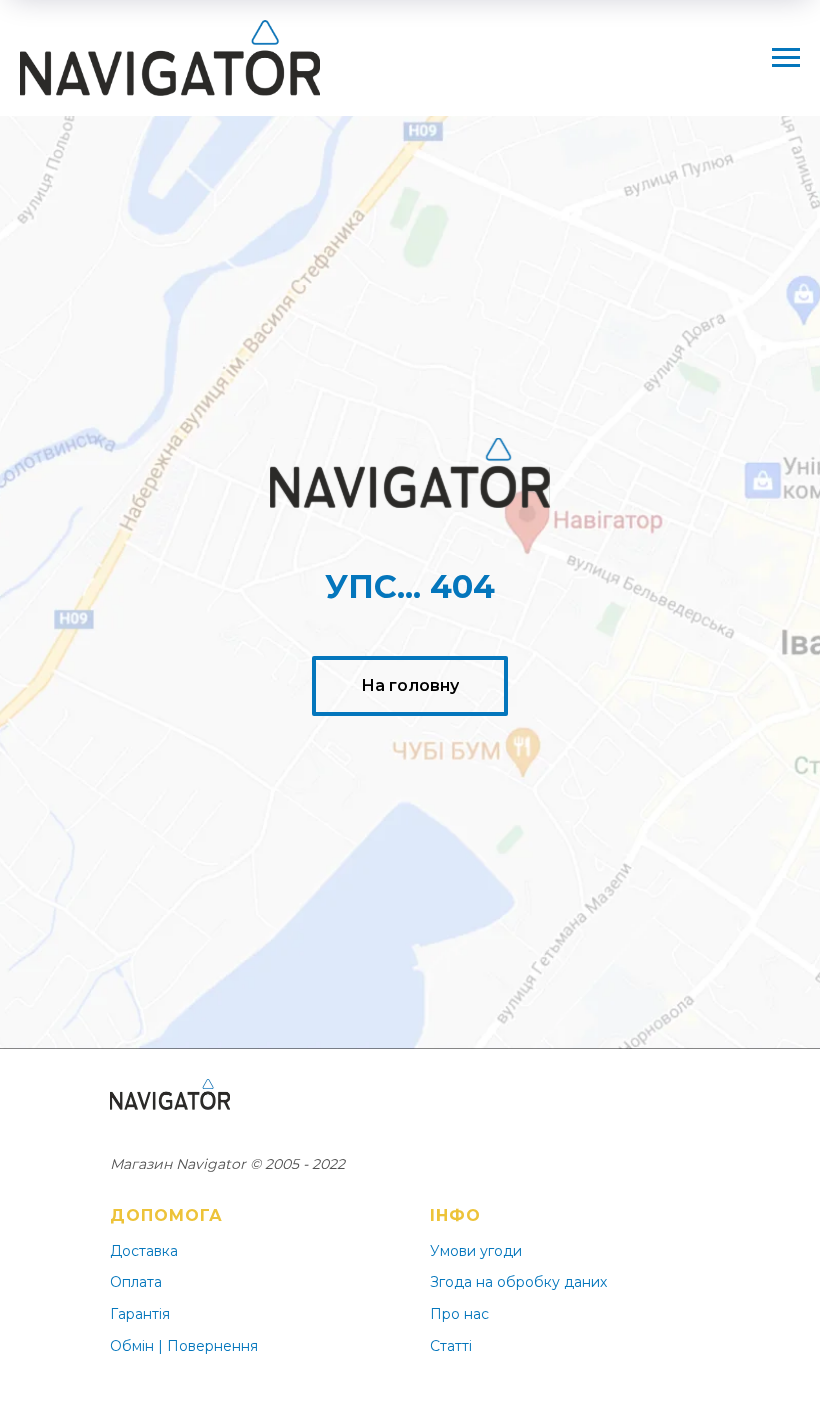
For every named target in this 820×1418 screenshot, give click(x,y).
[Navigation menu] (786, 58)
